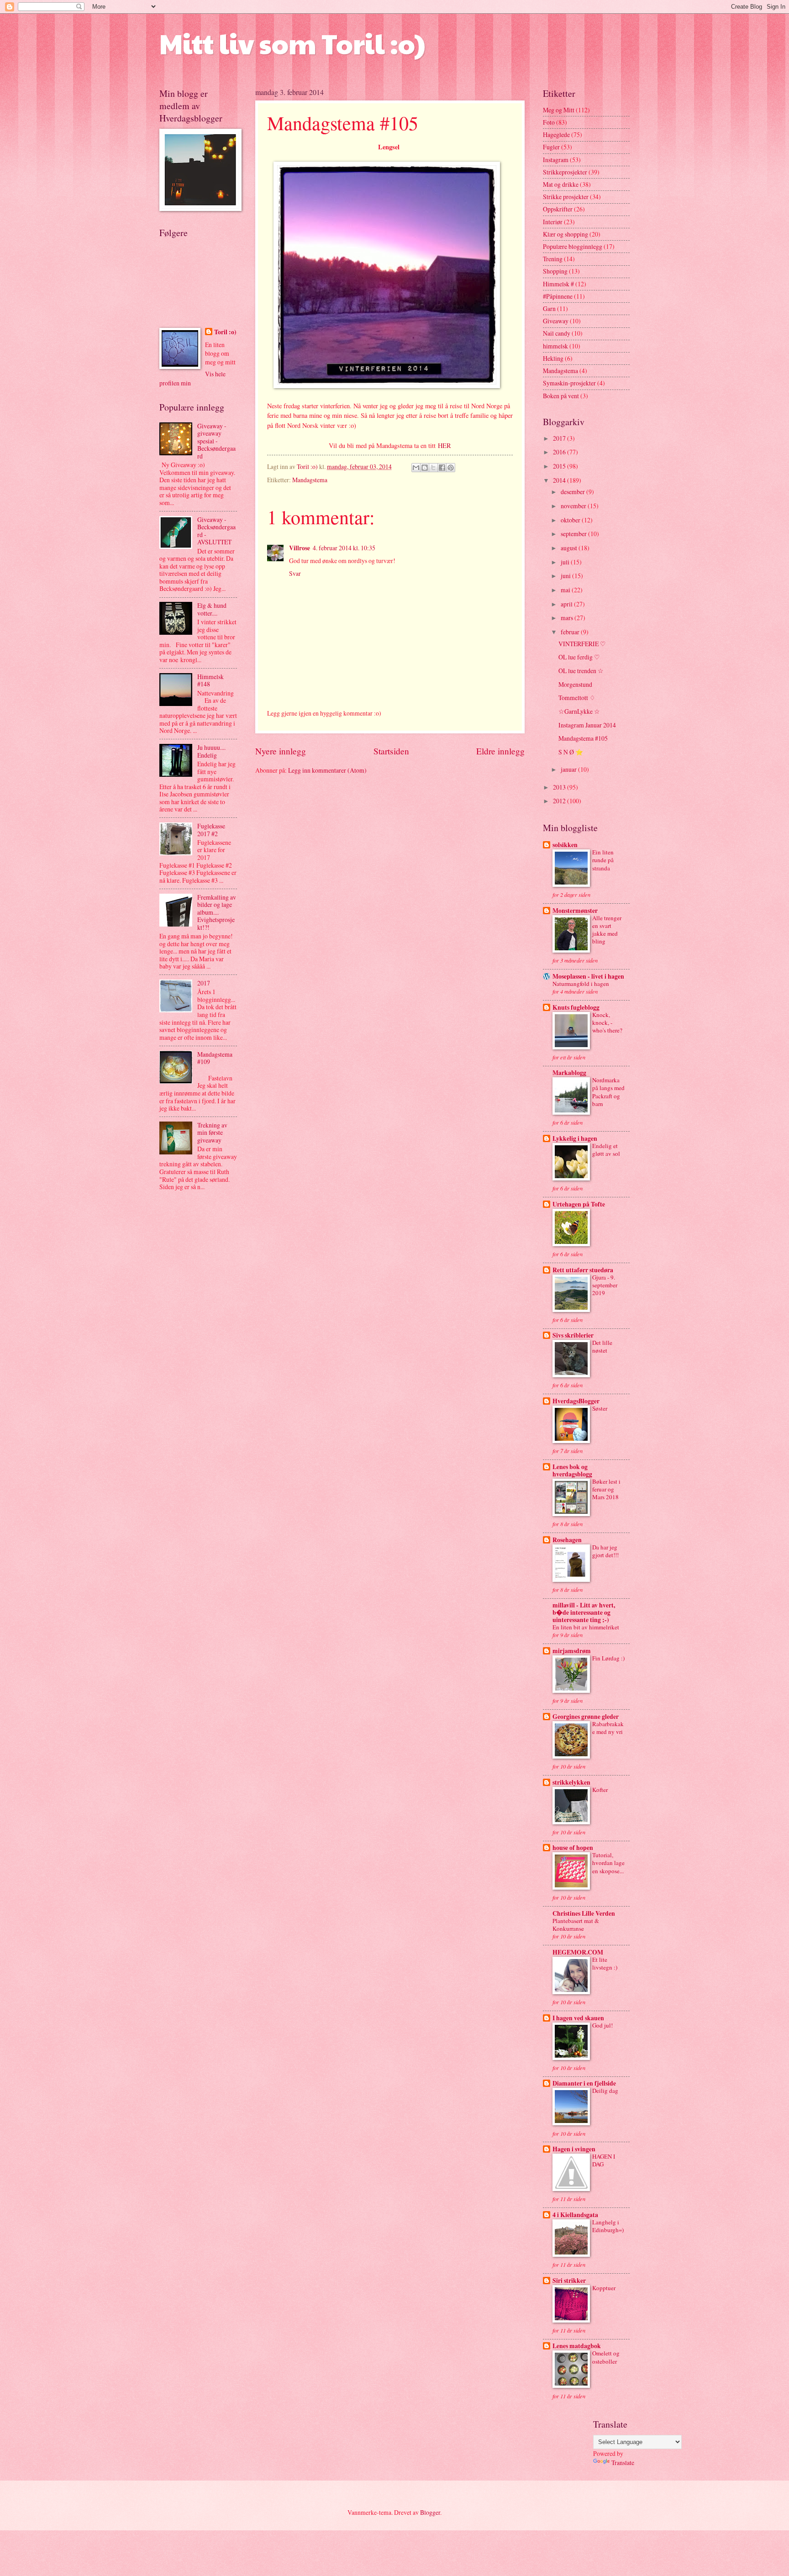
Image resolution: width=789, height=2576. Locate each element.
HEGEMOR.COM (578, 1952)
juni (566, 576)
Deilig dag (605, 2091)
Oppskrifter (558, 209)
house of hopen (573, 1848)
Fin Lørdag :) (608, 1658)
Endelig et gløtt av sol (606, 1150)
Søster (600, 1408)
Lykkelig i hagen (575, 1138)
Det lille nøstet (602, 1346)
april (567, 604)
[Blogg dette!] (425, 468)
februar (571, 632)
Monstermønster (575, 911)
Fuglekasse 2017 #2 (211, 830)
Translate (623, 2463)
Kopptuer (604, 2288)
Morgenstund (575, 684)
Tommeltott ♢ (577, 698)
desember (573, 492)
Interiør (553, 222)
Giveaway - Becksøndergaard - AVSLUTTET (216, 531)
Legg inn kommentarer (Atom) (327, 770)
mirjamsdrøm (572, 1651)
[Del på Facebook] (442, 468)
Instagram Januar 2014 (587, 725)
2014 (560, 480)
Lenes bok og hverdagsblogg (572, 1470)
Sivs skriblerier (573, 1335)
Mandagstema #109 (215, 1058)
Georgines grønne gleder (586, 1717)
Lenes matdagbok (577, 2346)
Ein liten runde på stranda (603, 860)
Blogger (430, 2512)
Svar (295, 573)
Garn (549, 308)
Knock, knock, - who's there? (607, 1022)
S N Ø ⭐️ (571, 752)
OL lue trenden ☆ (581, 671)
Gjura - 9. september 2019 (605, 1285)
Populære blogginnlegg (573, 246)
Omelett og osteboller (606, 2357)
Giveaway (556, 321)
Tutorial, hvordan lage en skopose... (608, 1863)
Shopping (555, 271)
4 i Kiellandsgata (575, 2215)
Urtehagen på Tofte (579, 1204)
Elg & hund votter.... (212, 609)
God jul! (602, 2025)
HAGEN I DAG (604, 2160)
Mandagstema (310, 480)
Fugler (551, 147)
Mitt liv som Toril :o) (292, 43)
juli (566, 562)
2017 (204, 983)
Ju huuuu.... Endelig (211, 751)
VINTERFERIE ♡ (582, 644)
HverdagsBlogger (576, 1401)
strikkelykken (571, 1782)
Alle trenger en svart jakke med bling (607, 930)
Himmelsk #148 (210, 680)
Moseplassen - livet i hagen (588, 976)
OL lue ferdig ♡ (579, 657)
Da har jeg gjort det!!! (605, 1551)
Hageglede (556, 134)
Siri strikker (569, 2281)
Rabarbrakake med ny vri (608, 1728)
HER (444, 445)
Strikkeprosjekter (565, 172)
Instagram (556, 160)
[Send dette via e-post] (416, 468)
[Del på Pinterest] (451, 468)
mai (566, 590)
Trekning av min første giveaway (212, 1133)
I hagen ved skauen (578, 2018)
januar (569, 769)
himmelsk (555, 346)
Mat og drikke (561, 184)
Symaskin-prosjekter (569, 383)
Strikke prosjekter (566, 197)
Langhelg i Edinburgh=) (608, 2226)
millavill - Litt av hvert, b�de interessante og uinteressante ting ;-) (584, 1612)
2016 (560, 452)
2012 (560, 801)
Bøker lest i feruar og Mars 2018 (606, 1489)
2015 (560, 466)
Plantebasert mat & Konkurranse (576, 1925)
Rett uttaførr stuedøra (583, 1270)
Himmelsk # (558, 284)
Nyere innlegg (281, 751)
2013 (560, 787)
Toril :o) (225, 332)
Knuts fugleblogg (576, 1007)
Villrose (300, 548)
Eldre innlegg (500, 751)
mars (568, 618)
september (574, 534)
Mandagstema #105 (583, 738)
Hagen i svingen (574, 2149)
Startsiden (391, 751)
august (570, 548)
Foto (549, 122)
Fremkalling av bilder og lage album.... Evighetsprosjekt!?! (217, 912)
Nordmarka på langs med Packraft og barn (608, 1092)
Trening (553, 259)
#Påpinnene (558, 296)
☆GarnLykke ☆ (579, 711)
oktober (571, 520)
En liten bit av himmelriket (586, 1627)
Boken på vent (561, 396)
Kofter (600, 1790)
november (574, 506)
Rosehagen (567, 1540)
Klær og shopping (565, 234)
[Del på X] (433, 468)
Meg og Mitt (559, 110)
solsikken (565, 845)
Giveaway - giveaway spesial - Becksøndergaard (216, 441)
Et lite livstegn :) (605, 1963)
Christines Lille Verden (584, 1913)
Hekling (553, 358)
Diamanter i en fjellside (584, 2083)
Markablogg (569, 1073)
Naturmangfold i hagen (581, 984)
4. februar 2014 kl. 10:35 (344, 548)
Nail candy (557, 333)
